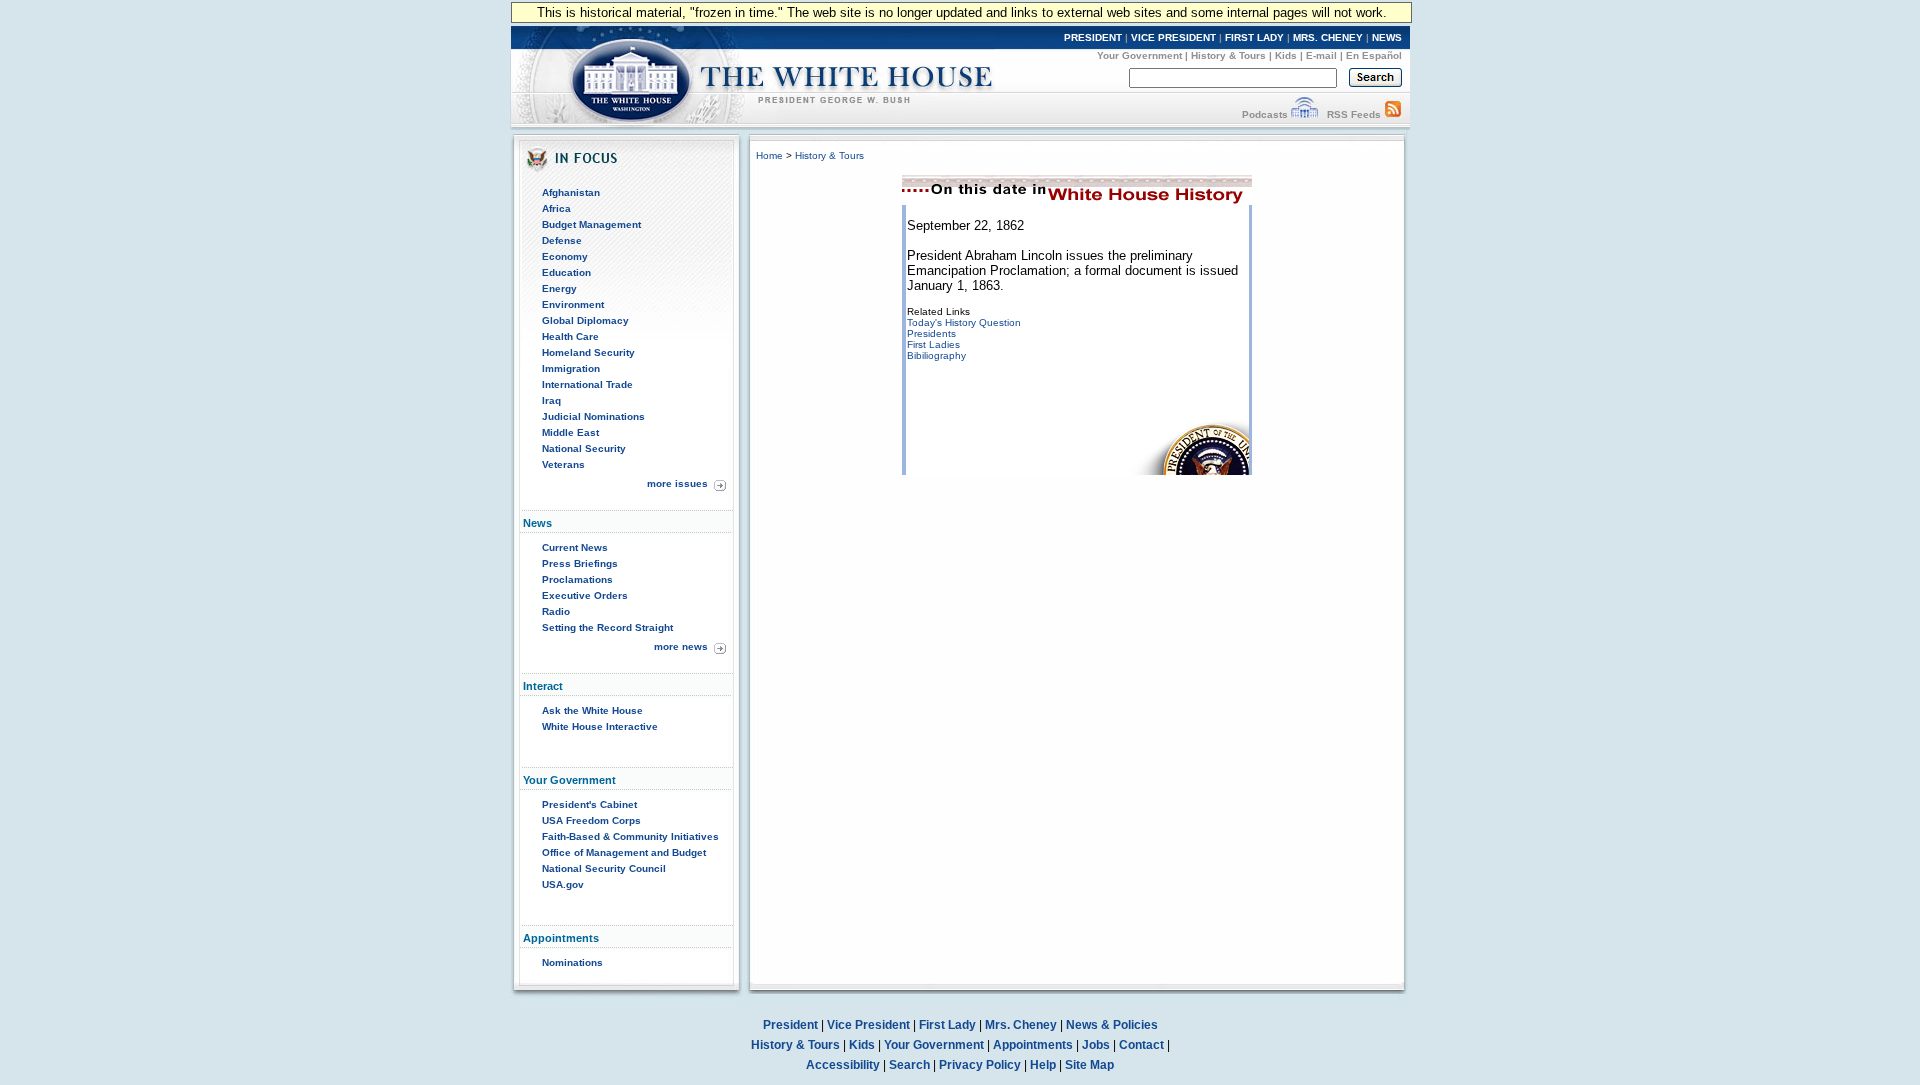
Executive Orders (585, 595)
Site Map (1089, 1065)
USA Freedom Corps (591, 820)
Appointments (1033, 1045)
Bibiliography (936, 355)
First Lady (947, 1025)
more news (681, 646)
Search (909, 1065)
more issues (677, 483)
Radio (556, 611)
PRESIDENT (1093, 37)
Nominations (572, 962)
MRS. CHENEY (1328, 37)
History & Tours (1228, 55)
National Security (584, 448)
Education (566, 272)
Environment (573, 304)
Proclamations (577, 579)
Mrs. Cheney (1021, 1025)
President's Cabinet (589, 804)
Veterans (563, 464)
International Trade (587, 384)
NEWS (1387, 37)
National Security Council (604, 868)
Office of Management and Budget (624, 852)
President (790, 1025)
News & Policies (1112, 1025)
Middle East (570, 432)
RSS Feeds (1354, 114)
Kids (1286, 55)
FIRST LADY (1254, 37)
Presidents (931, 333)
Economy (565, 256)
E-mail (1321, 55)
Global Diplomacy (585, 320)
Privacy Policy (980, 1065)
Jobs (1096, 1045)
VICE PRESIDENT (1173, 37)
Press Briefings (580, 563)
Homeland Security (588, 352)
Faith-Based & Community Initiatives (630, 836)
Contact (1141, 1045)
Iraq (551, 400)
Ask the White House (592, 710)
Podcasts (1265, 114)
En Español (1374, 55)
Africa (556, 208)
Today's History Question (964, 322)
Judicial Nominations (593, 416)
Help (1043, 1065)
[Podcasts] (1304, 114)
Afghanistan (571, 192)
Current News (575, 547)
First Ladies (933, 344)
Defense (562, 240)
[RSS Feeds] (1393, 114)
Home (769, 155)
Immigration (571, 368)
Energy (559, 288)
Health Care (570, 336)
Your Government (1139, 55)
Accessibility (843, 1065)
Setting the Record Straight (607, 627)
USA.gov (563, 884)
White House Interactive (600, 726)
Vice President (868, 1025)
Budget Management (591, 224)
